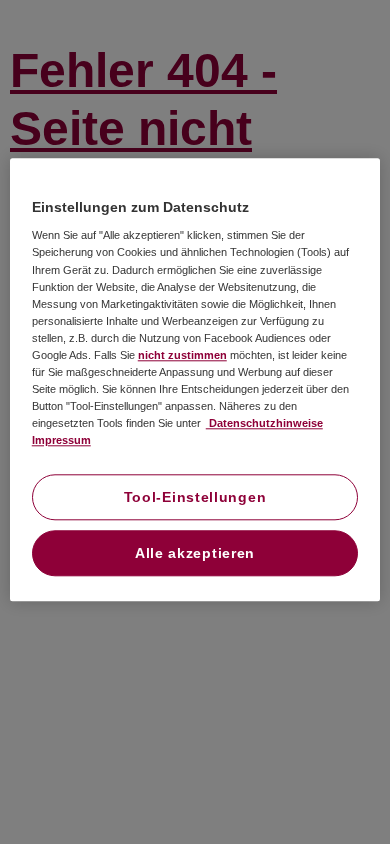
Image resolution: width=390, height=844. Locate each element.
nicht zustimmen (182, 355)
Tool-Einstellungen (195, 498)
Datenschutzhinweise (264, 423)
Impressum (61, 440)
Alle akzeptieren (195, 554)
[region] (195, 379)
